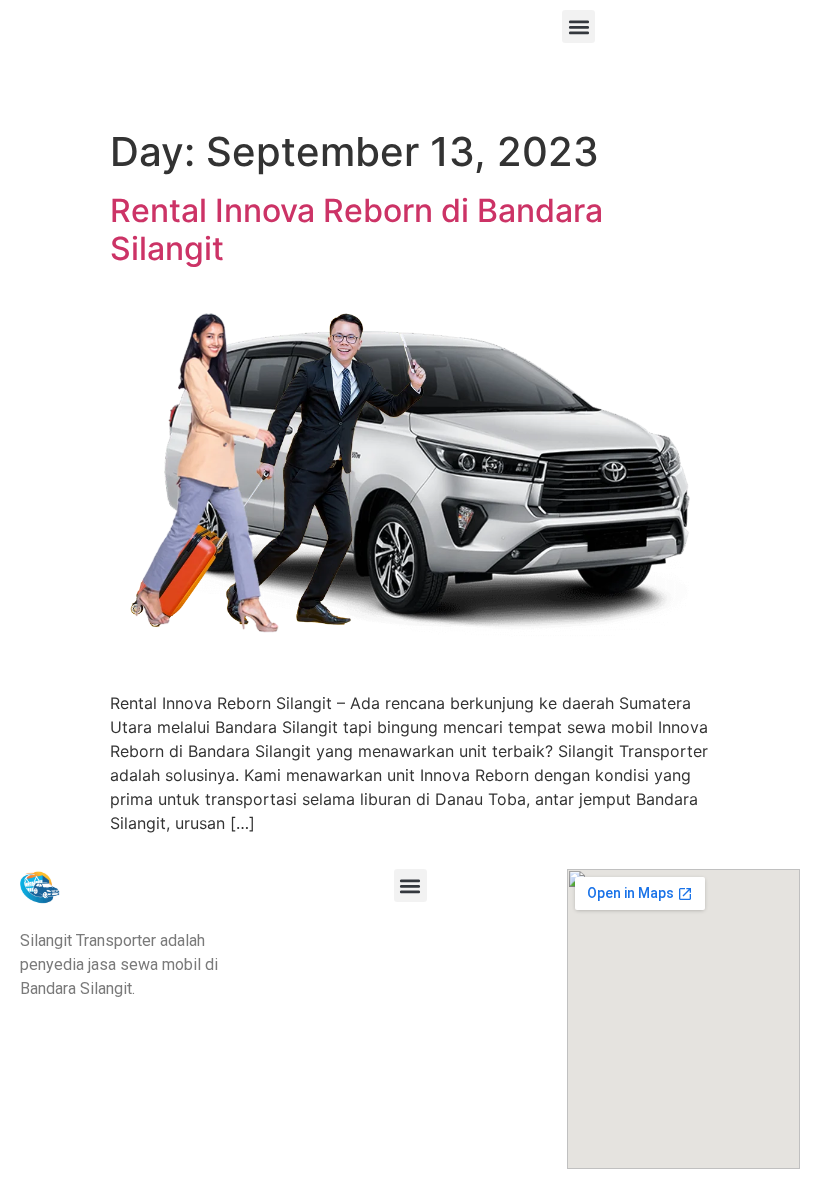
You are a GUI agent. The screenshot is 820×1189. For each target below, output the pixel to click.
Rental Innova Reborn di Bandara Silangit (356, 229)
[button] (578, 26)
